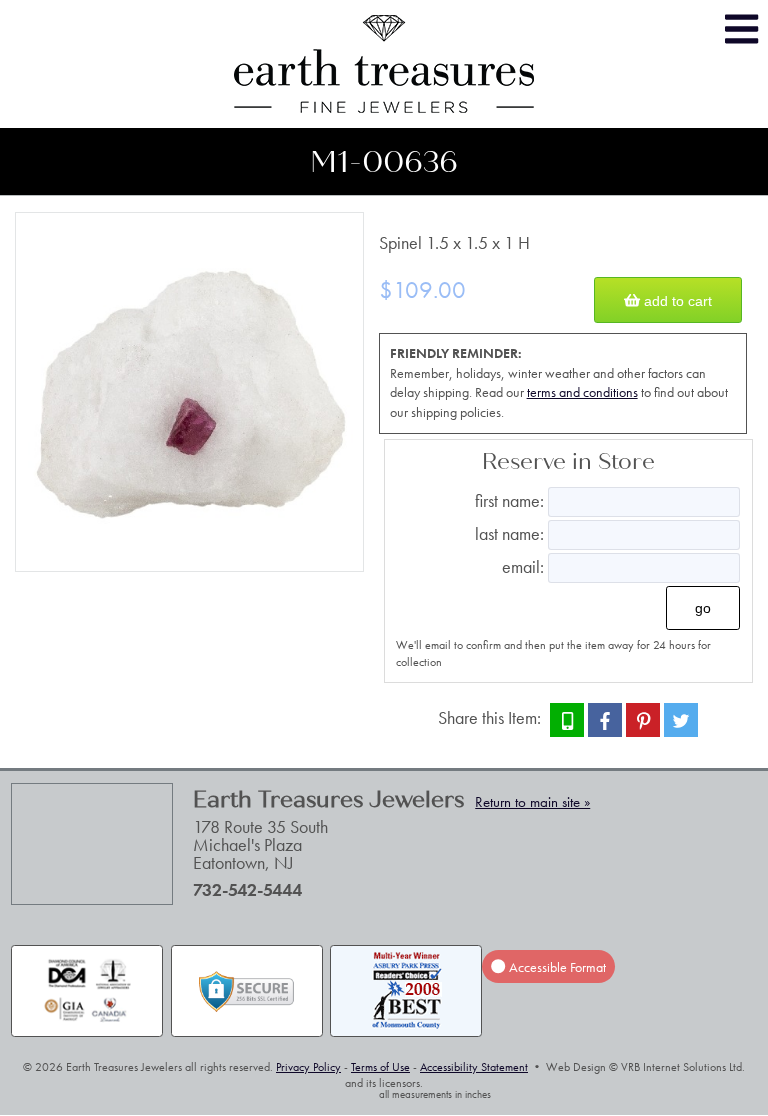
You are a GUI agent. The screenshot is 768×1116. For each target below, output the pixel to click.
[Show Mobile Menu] (741, 29)
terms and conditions (582, 392)
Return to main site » (532, 802)
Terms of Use (380, 1067)
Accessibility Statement (474, 1067)
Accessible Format (556, 966)
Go (703, 608)
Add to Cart (676, 300)
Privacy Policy (308, 1067)
